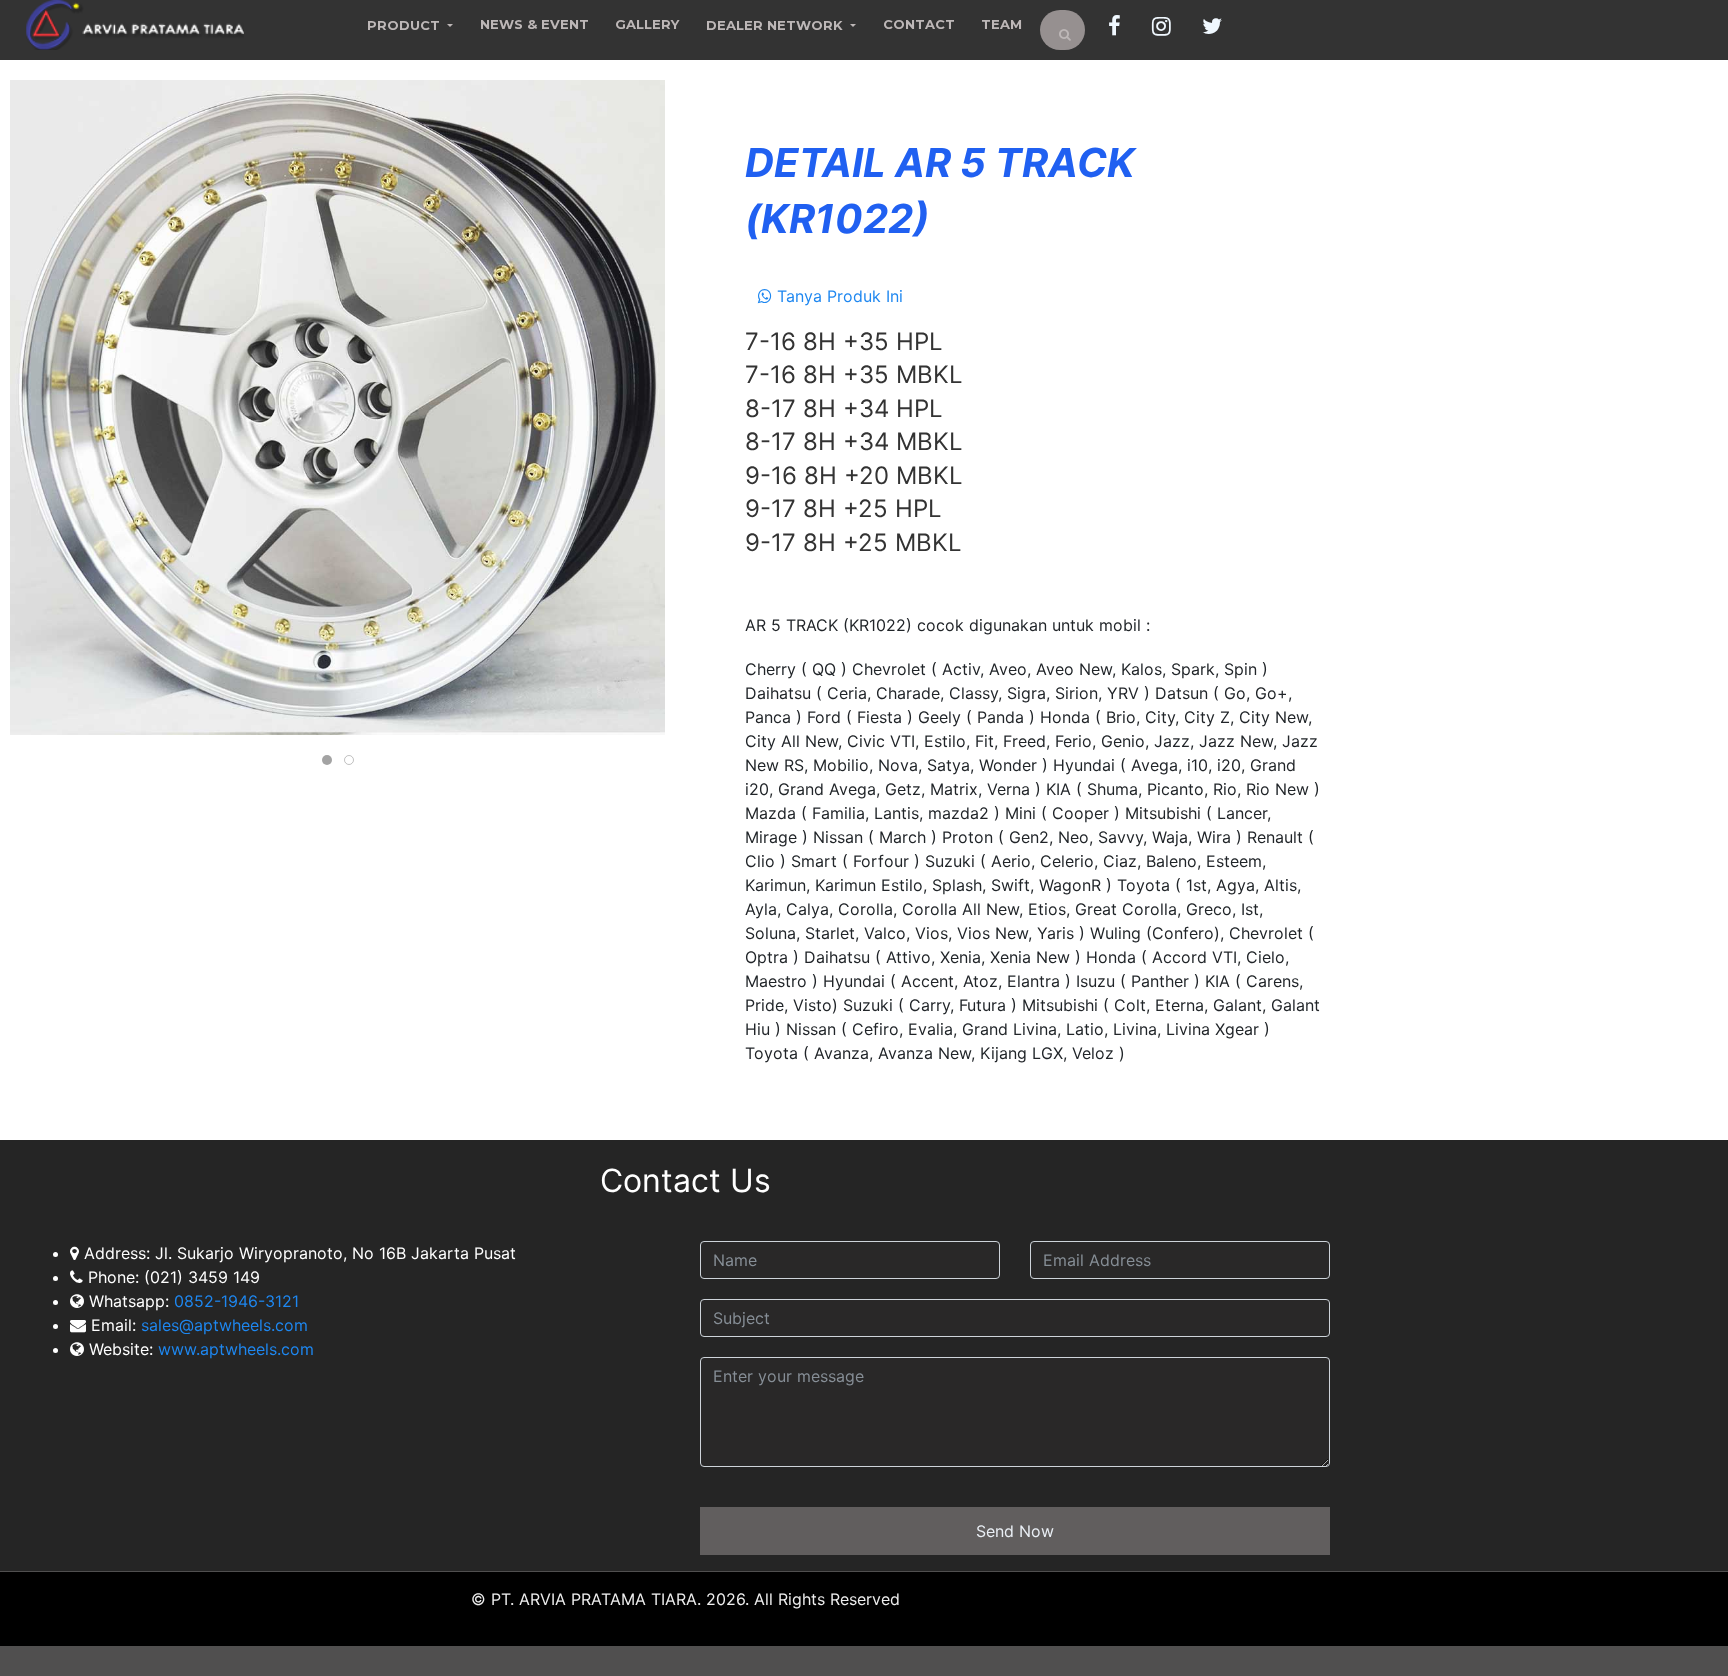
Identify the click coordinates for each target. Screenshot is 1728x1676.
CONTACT (919, 24)
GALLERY (647, 24)
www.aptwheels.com (236, 1350)
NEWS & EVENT (534, 24)
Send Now (1015, 1532)
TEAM (1001, 24)
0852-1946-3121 (236, 1302)
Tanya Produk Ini (837, 296)
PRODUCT (405, 25)
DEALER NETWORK (776, 25)
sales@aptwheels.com (222, 1326)
